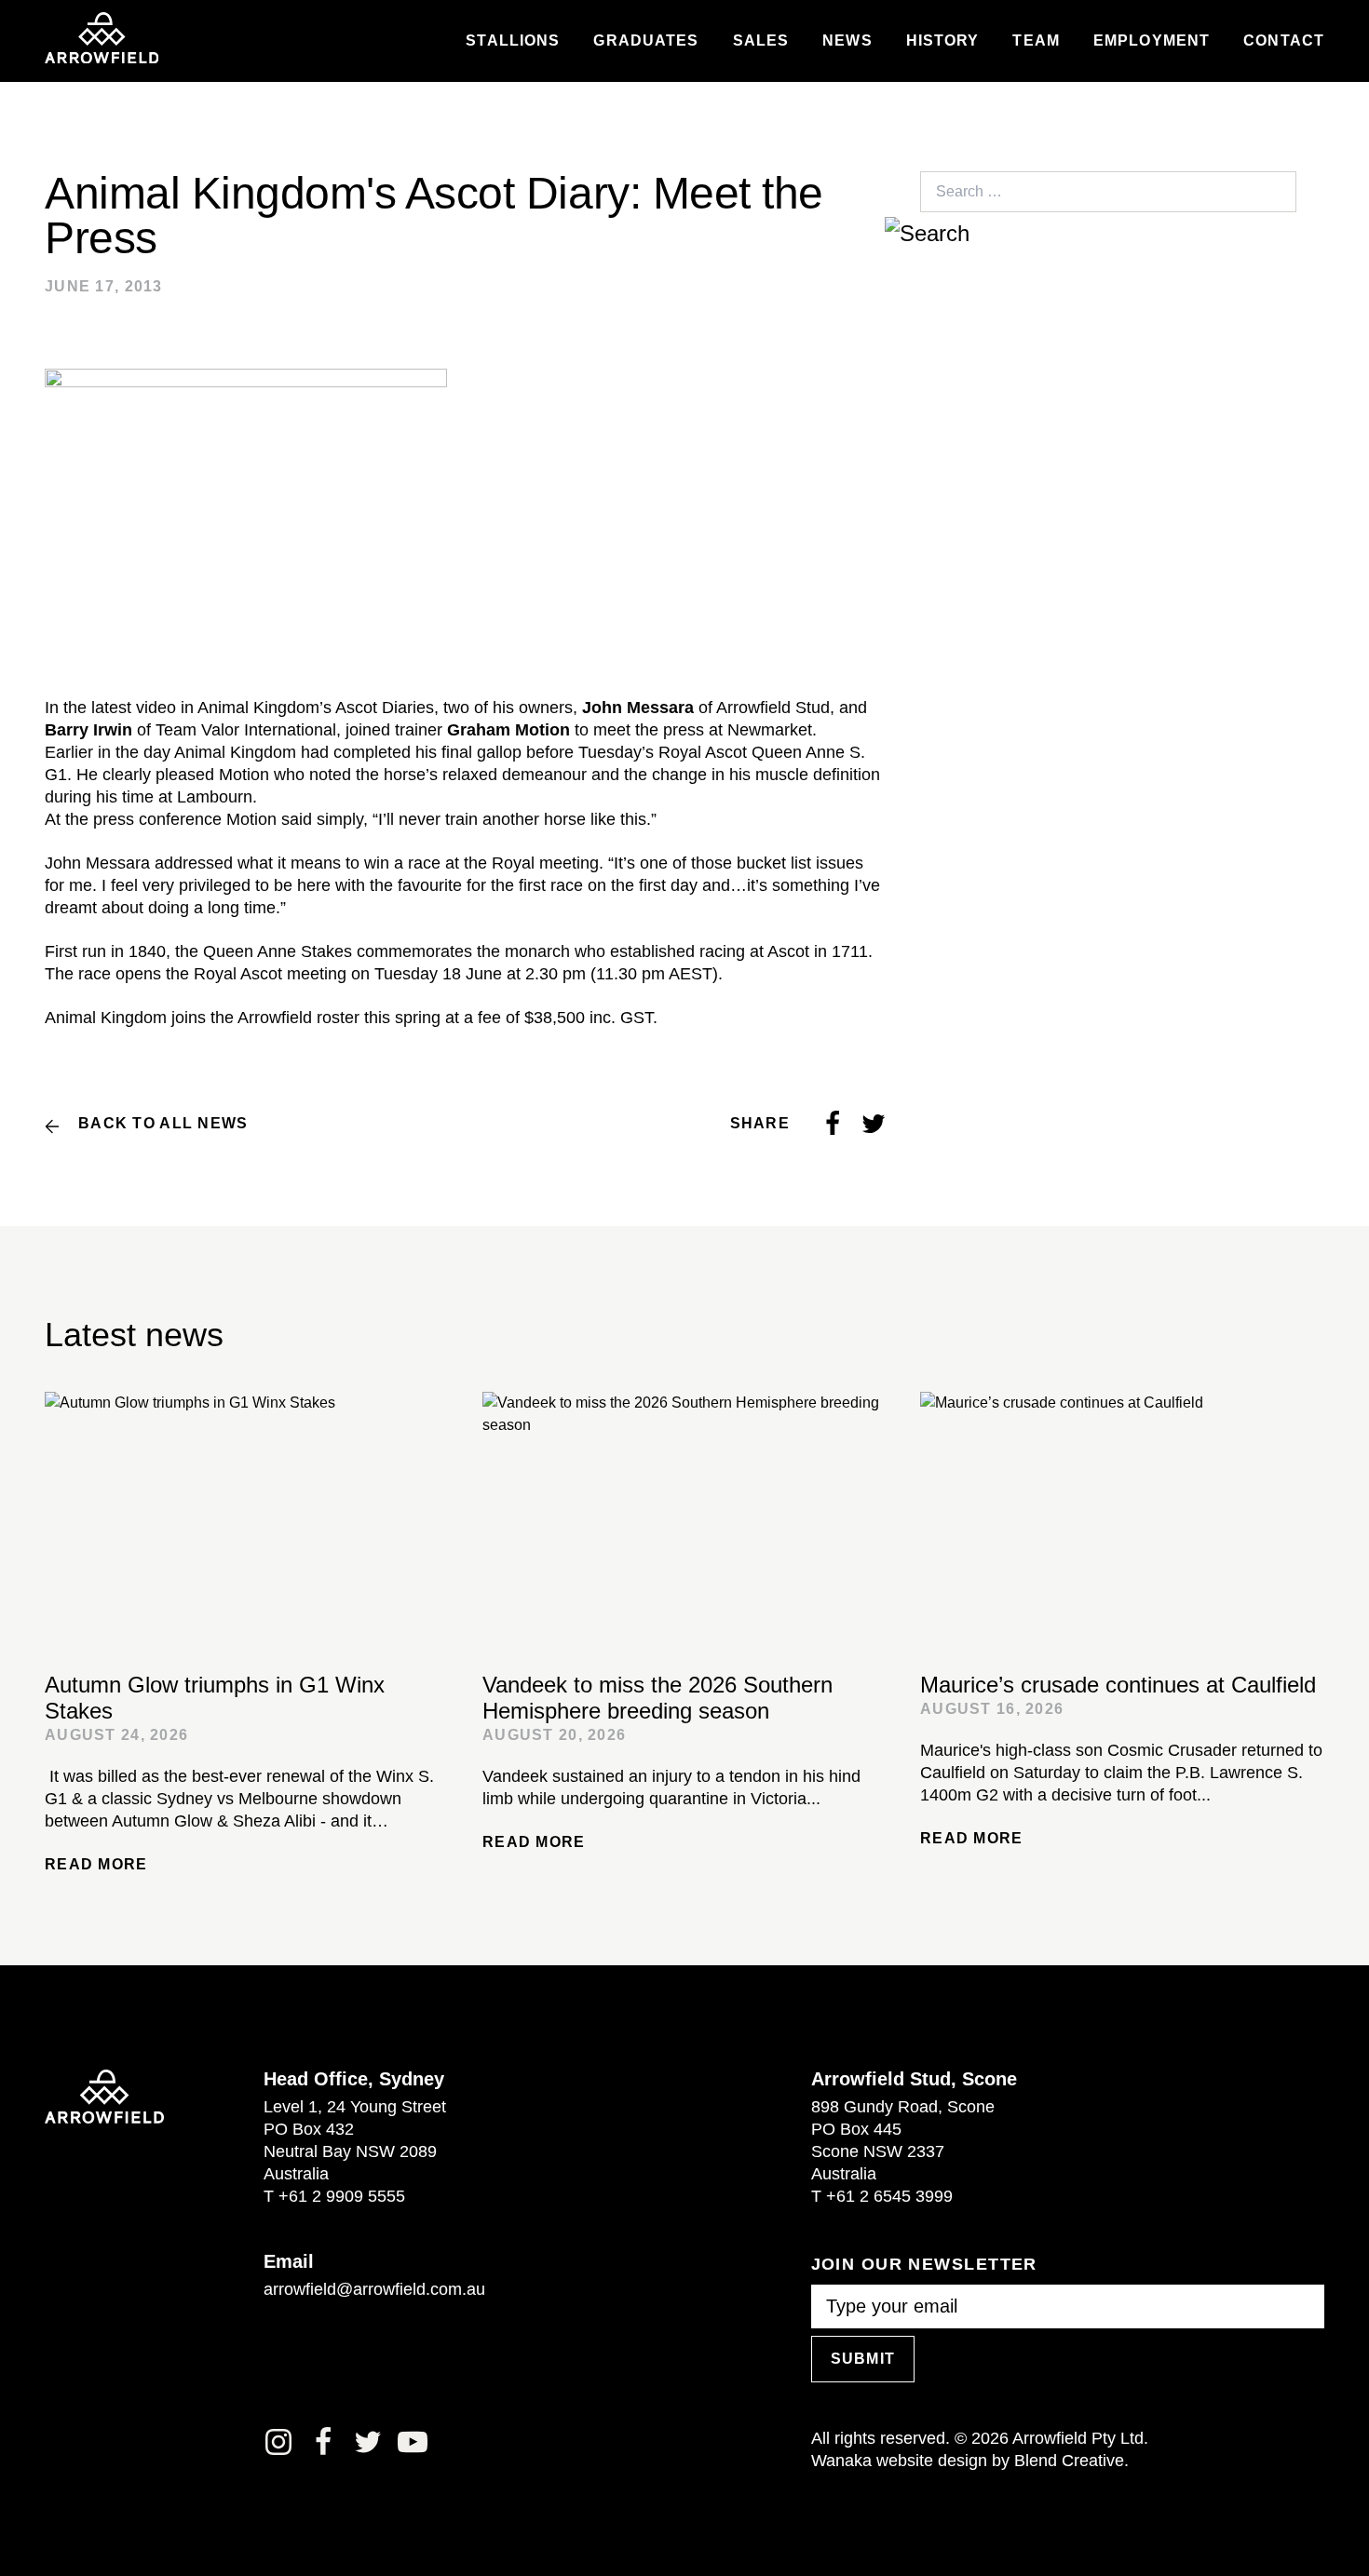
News (847, 41)
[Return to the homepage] (102, 38)
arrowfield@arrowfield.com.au (374, 2289)
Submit (863, 2359)
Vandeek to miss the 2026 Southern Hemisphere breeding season (657, 1698)
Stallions (513, 41)
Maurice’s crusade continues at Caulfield (1118, 1685)
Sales (761, 41)
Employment (1152, 41)
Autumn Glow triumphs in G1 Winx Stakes (215, 1698)
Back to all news (163, 1123)
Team (1036, 41)
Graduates (646, 41)
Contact (1284, 41)
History (943, 41)
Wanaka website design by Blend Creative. (970, 2461)
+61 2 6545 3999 (889, 2196)
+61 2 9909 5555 (342, 2196)
